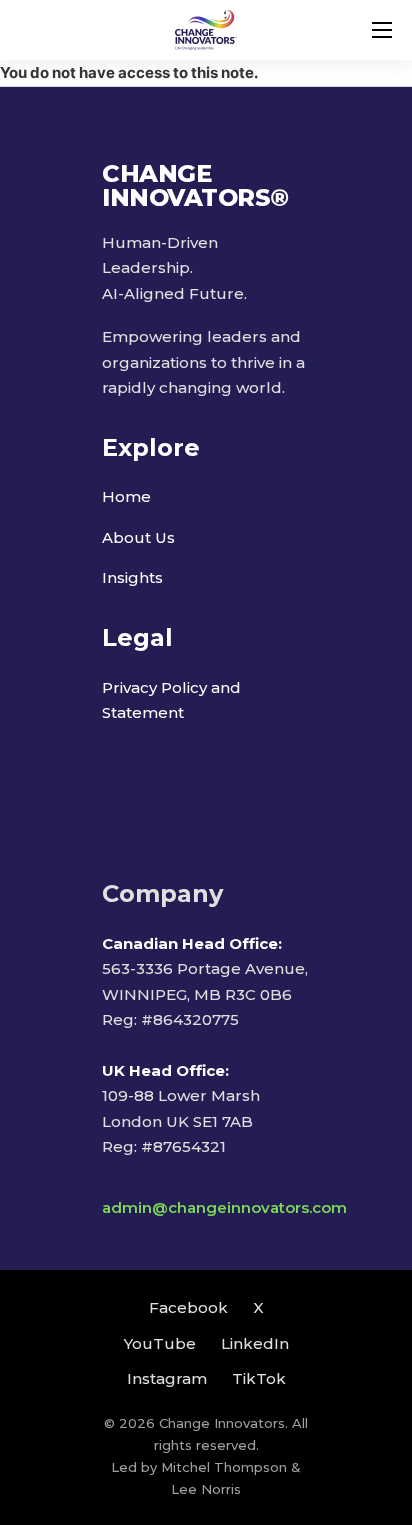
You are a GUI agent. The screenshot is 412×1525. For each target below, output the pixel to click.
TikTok (259, 1378)
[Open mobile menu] (382, 30)
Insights (132, 577)
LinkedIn (255, 1343)
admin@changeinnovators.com (224, 1207)
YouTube (160, 1343)
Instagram (167, 1378)
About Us (138, 537)
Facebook (188, 1307)
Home (126, 496)
